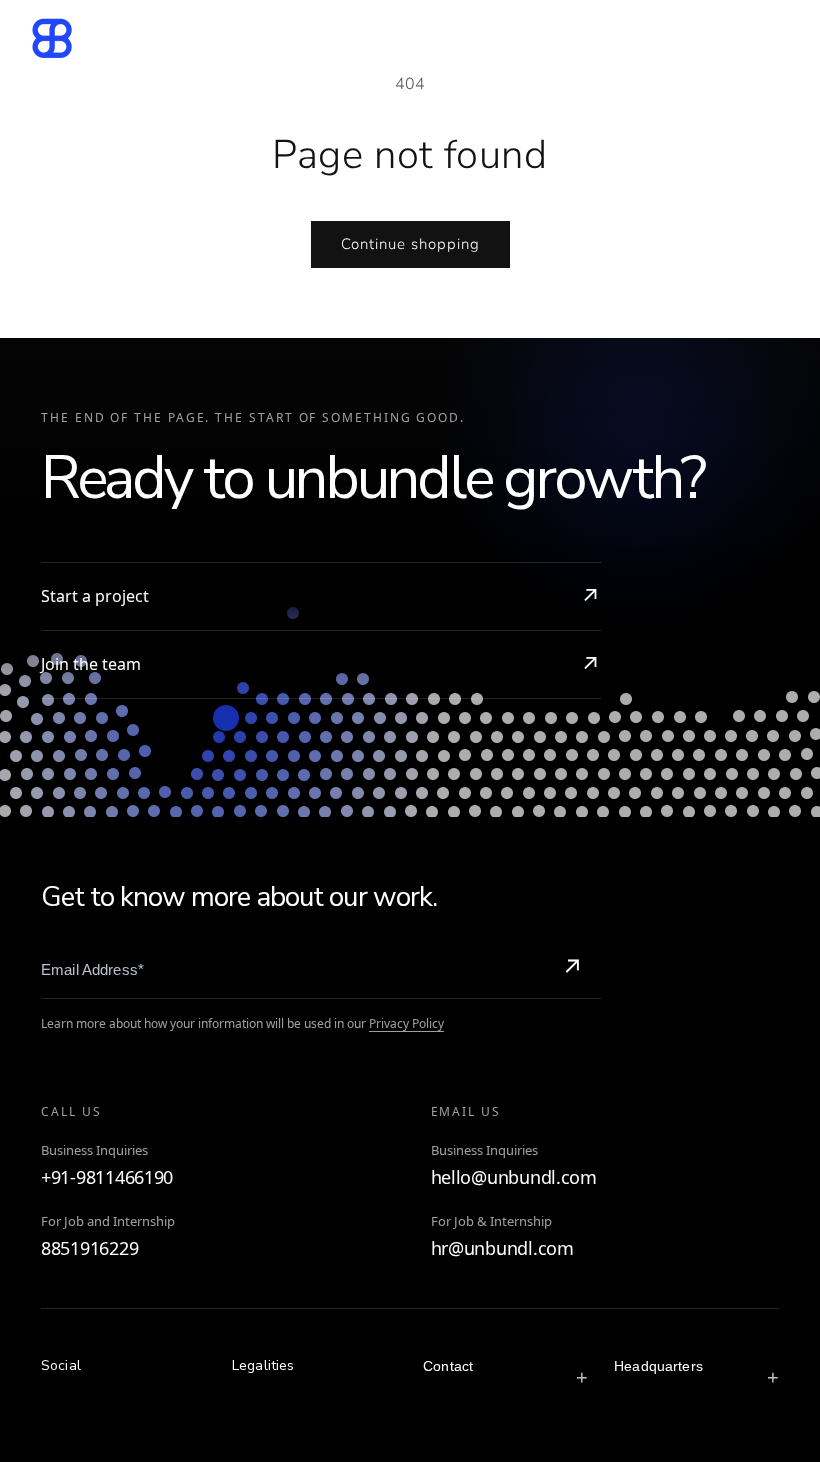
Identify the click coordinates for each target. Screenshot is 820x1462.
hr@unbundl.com (502, 1248)
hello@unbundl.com (514, 1177)
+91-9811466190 (107, 1177)
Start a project (95, 596)
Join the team (91, 664)
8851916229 (89, 1248)
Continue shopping (410, 244)
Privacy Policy (406, 1023)
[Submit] (572, 969)
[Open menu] (773, 38)
